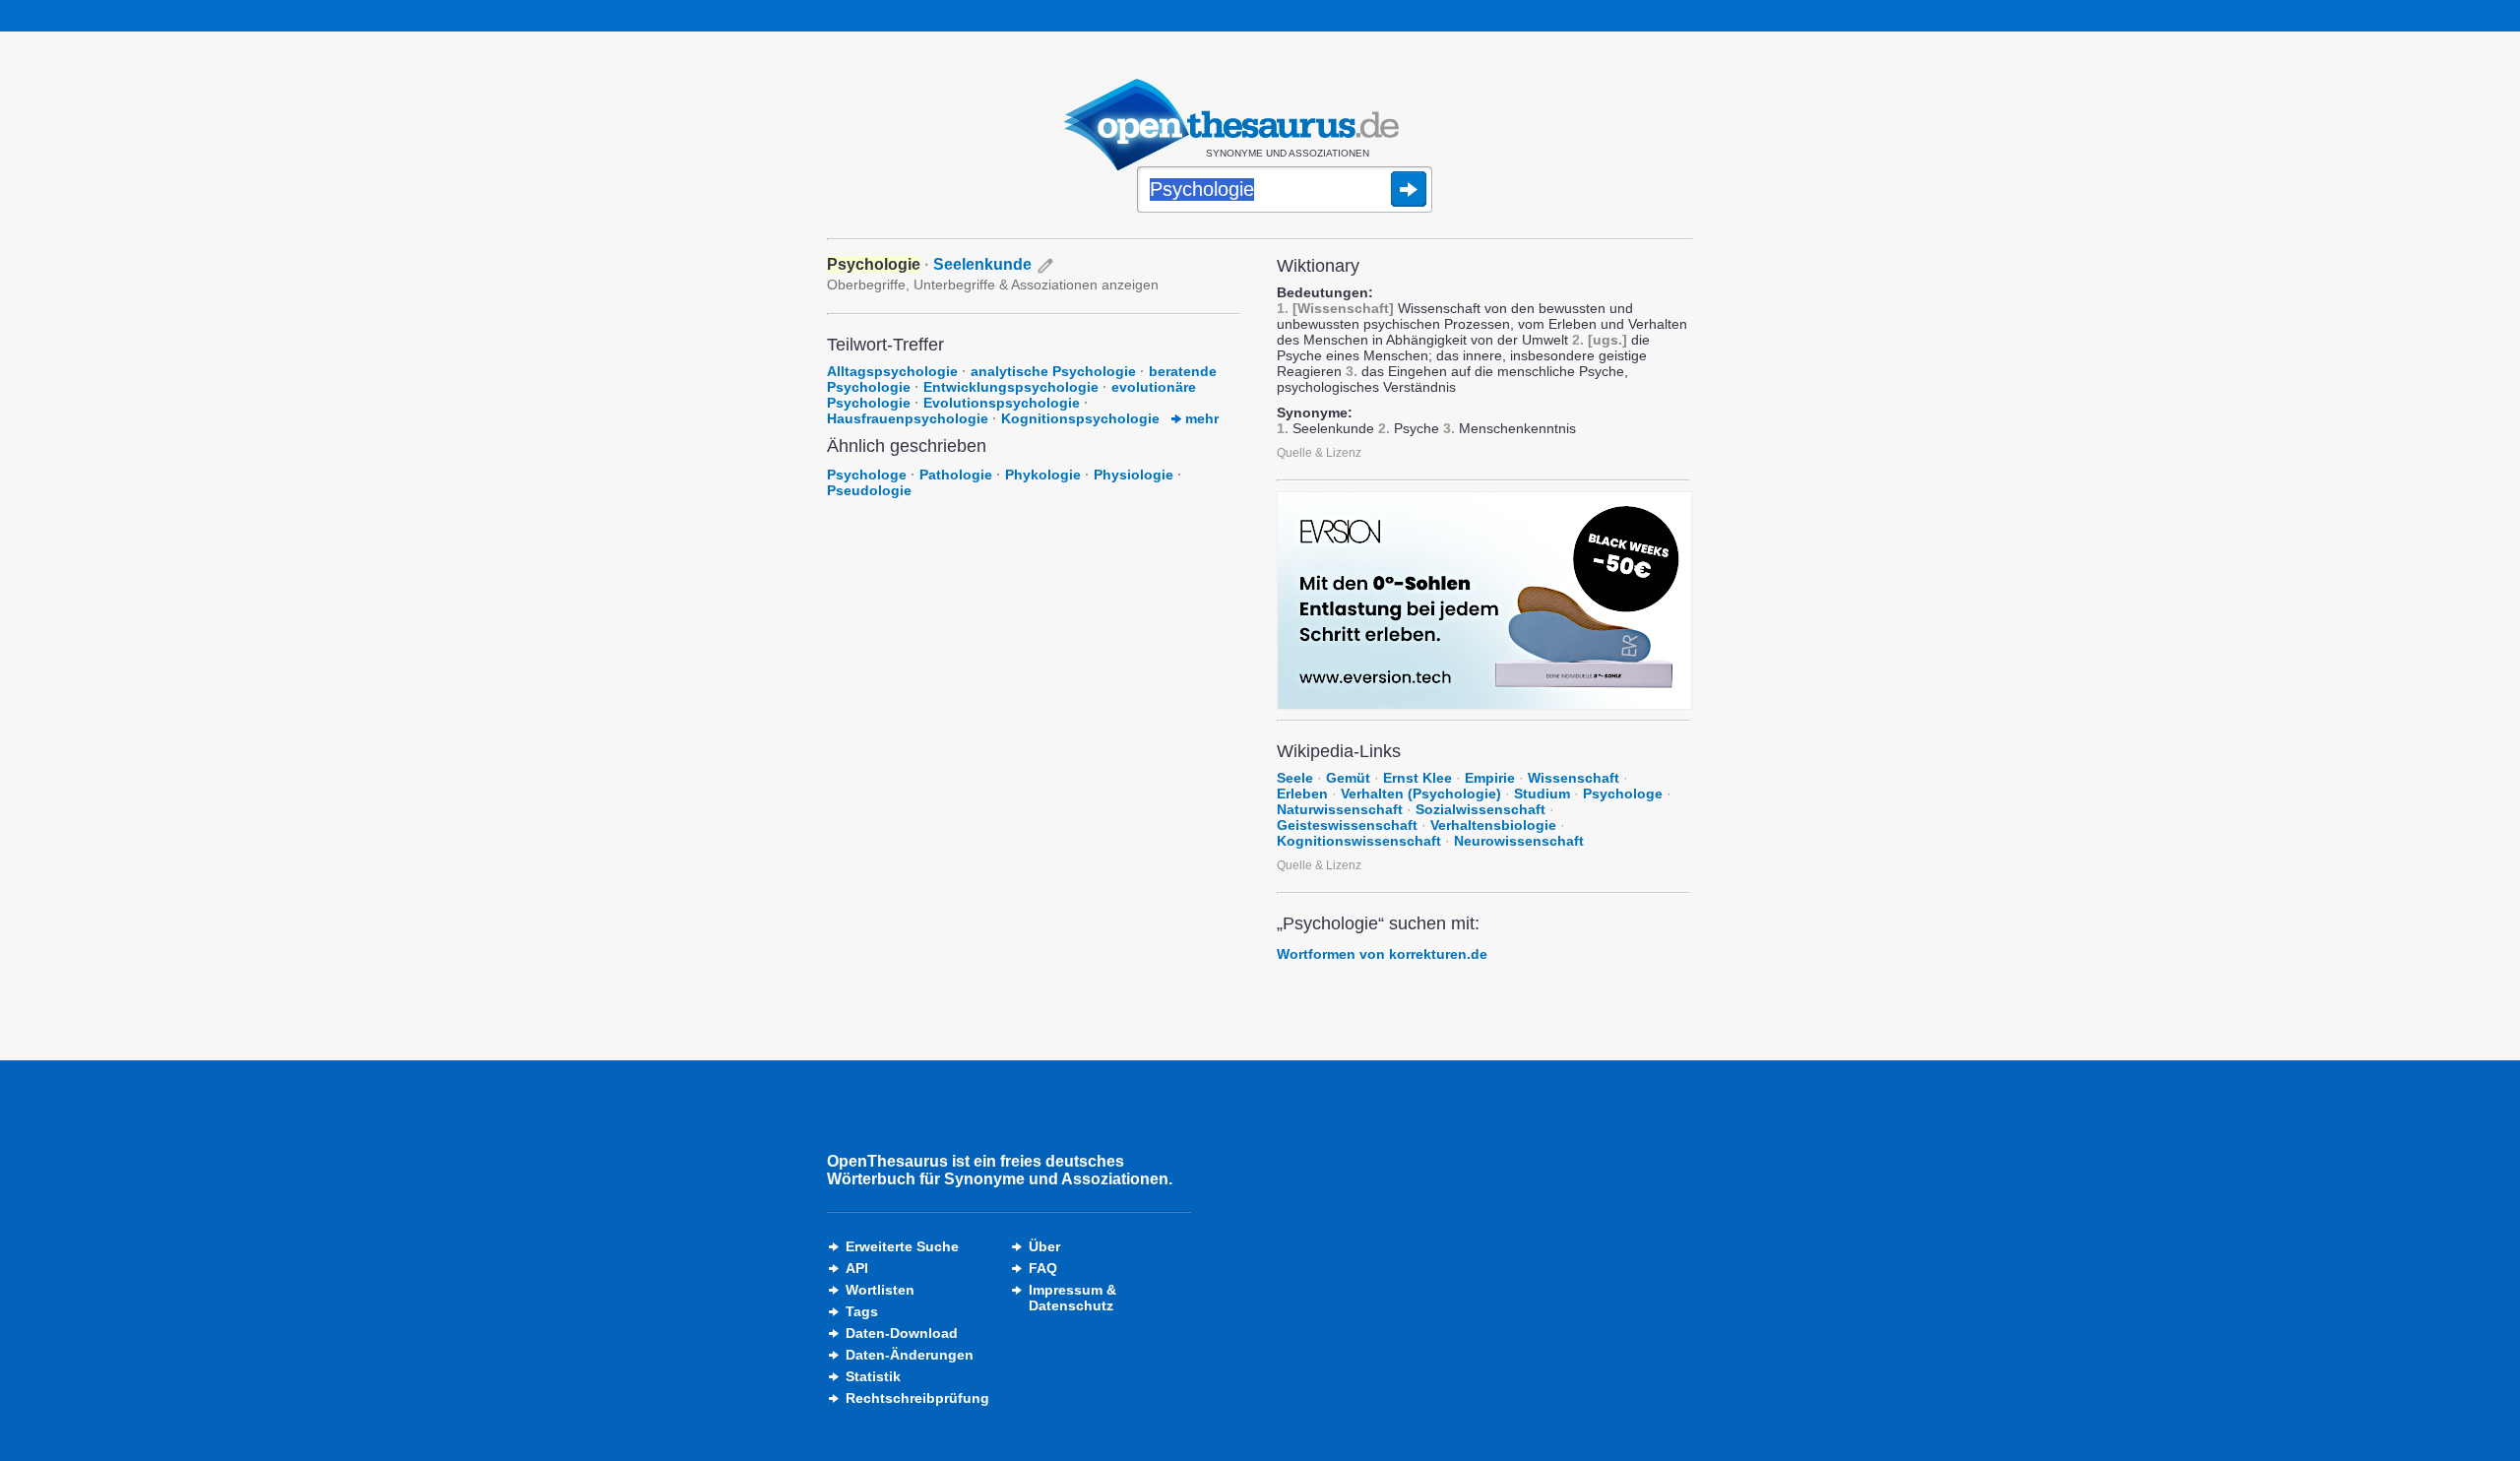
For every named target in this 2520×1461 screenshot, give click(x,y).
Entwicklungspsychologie (1011, 387)
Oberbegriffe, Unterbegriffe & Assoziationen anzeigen (993, 285)
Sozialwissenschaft (1480, 809)
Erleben (1302, 794)
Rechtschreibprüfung (917, 1398)
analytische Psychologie (1053, 371)
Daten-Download (902, 1333)
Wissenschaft (1574, 778)
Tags (862, 1311)
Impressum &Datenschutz (1072, 1298)
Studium (1542, 794)
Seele (1295, 778)
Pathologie (956, 475)
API (857, 1268)
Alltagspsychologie (892, 371)
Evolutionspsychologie (1002, 403)
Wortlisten (880, 1290)
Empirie (1490, 778)
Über (1044, 1246)
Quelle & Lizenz (1319, 453)
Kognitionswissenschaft (1359, 841)
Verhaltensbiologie (1493, 825)
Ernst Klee (1417, 778)
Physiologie (1134, 475)
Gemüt (1348, 778)
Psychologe (867, 475)
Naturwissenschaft (1340, 809)
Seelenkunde (982, 264)
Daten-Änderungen (910, 1355)
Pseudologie (869, 490)
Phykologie (1043, 475)
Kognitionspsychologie (1080, 418)
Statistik (873, 1376)
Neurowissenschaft (1519, 841)
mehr (1200, 418)
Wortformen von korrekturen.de (1382, 954)
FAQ (1043, 1268)
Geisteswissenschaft (1347, 825)
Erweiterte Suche (902, 1246)
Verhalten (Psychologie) (1421, 794)
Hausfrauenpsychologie (908, 418)
